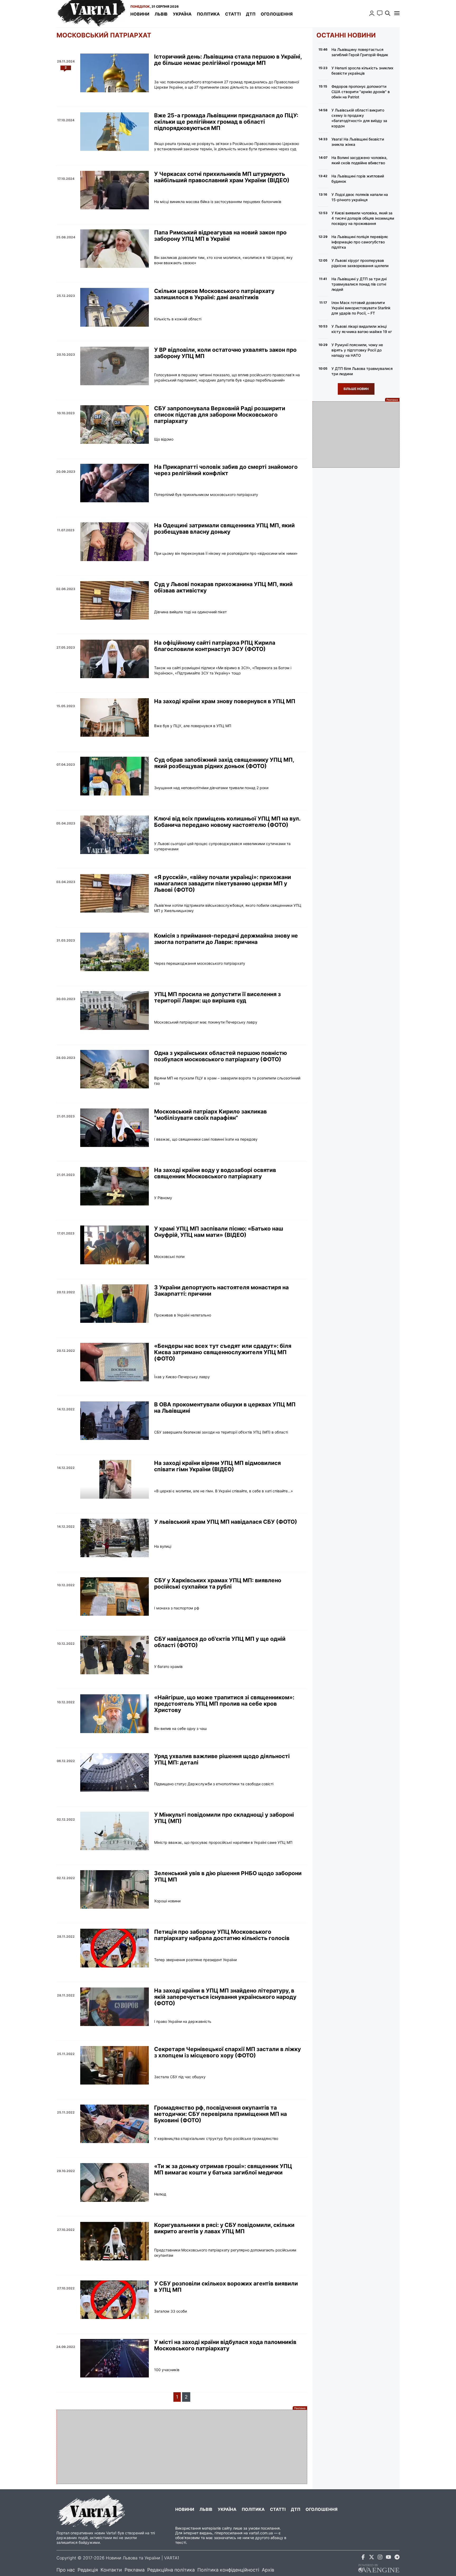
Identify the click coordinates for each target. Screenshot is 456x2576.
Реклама (135, 2570)
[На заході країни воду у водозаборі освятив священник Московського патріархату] (115, 1186)
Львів (161, 14)
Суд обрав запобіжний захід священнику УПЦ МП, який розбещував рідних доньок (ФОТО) (224, 763)
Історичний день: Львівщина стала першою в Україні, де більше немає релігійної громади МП (228, 60)
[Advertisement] (182, 2447)
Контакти (111, 2570)
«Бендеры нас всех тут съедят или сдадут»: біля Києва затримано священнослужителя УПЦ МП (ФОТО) (223, 1352)
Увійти (372, 13)
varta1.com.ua (261, 2533)
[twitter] (372, 2558)
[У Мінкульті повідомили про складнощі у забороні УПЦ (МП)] (115, 1831)
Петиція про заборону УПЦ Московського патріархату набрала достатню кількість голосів (222, 1935)
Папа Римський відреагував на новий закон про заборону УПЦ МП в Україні (220, 236)
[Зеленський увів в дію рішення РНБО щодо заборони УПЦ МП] (115, 1889)
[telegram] (397, 2558)
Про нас (66, 2570)
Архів (268, 2570)
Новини (140, 14)
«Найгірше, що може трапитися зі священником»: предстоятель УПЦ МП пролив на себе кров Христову (224, 1704)
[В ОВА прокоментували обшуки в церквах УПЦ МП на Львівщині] (115, 1421)
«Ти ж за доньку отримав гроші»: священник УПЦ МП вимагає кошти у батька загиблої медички (223, 2169)
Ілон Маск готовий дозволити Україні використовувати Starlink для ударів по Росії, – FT (361, 308)
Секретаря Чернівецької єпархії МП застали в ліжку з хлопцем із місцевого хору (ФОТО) (227, 2052)
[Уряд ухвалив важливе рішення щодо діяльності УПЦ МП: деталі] (115, 1772)
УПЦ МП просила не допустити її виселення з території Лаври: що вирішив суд (217, 997)
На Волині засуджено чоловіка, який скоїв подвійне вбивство (359, 160)
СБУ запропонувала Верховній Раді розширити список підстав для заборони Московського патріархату (220, 415)
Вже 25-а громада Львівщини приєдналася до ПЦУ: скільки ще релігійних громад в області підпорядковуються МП (226, 122)
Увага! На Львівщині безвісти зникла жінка (358, 142)
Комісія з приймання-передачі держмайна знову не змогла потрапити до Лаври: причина (226, 939)
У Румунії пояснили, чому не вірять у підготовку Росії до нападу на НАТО (357, 350)
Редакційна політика (171, 2570)
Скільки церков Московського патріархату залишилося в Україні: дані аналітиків (214, 294)
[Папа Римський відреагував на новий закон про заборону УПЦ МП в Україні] (115, 249)
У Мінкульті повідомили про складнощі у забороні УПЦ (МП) (224, 1818)
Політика (208, 14)
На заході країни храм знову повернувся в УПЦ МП (225, 701)
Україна (182, 14)
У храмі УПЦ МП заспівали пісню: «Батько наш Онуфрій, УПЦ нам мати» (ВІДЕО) (219, 1232)
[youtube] (388, 2558)
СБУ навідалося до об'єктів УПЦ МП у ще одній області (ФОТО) (220, 1642)
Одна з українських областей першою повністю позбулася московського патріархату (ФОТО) (220, 1056)
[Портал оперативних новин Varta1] (91, 14)
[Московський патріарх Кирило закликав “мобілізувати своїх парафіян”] (115, 1128)
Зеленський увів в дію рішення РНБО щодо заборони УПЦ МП (228, 1876)
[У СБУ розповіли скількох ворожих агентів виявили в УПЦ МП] (115, 2300)
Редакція (88, 2570)
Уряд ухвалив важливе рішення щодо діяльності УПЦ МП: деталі (222, 1759)
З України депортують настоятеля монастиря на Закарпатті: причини (221, 1291)
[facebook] (363, 2558)
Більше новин (356, 389)
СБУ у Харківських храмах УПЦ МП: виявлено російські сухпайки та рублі (218, 1584)
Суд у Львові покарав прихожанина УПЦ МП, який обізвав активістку (223, 587)
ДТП (251, 14)
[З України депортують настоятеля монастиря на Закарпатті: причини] (115, 1304)
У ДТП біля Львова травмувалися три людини (362, 371)
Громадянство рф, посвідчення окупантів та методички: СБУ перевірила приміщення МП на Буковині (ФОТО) (220, 2114)
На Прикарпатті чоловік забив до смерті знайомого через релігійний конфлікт (226, 470)
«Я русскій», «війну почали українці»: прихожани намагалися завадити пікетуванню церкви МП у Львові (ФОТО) (223, 884)
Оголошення (277, 14)
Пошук (388, 13)
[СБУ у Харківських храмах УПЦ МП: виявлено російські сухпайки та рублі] (115, 1596)
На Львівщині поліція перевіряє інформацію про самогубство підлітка (360, 242)
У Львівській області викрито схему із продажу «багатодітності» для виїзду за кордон (359, 118)
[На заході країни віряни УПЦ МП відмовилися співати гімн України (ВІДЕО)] (115, 1479)
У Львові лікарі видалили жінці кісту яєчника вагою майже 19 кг (362, 329)
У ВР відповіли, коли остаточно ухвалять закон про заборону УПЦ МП (225, 353)
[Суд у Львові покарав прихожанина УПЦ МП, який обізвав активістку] (115, 600)
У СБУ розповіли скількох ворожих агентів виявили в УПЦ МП (226, 2287)
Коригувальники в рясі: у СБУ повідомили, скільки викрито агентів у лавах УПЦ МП (224, 2228)
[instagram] (380, 2558)
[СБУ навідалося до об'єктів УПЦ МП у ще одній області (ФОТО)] (115, 1655)
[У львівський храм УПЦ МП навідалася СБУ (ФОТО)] (115, 1538)
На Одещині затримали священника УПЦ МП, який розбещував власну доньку (224, 529)
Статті (233, 14)
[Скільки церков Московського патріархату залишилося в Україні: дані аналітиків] (115, 307)
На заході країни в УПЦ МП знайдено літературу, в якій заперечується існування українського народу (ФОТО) (225, 1997)
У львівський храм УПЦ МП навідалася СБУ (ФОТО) (226, 1522)
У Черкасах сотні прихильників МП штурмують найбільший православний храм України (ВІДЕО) (222, 177)
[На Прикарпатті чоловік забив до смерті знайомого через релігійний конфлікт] (115, 483)
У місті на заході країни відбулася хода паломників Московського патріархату (225, 2345)
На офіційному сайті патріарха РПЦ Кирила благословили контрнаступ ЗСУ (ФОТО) (215, 646)
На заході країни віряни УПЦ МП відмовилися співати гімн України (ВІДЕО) (217, 1466)
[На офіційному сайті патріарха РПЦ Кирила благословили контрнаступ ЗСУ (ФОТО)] (115, 659)
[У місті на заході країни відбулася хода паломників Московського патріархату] (115, 2358)
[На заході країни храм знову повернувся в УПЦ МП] (115, 717)
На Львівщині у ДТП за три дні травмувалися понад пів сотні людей (359, 284)
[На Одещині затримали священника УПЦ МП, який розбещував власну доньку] (115, 542)
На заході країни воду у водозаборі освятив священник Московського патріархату (215, 1173)
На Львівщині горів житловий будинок (358, 179)
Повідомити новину (380, 13)
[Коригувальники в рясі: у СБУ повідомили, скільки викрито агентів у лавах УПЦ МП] (115, 2241)
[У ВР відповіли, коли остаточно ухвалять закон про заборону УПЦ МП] (115, 366)
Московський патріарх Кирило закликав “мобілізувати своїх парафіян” (210, 1115)
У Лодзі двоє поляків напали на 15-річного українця (360, 197)
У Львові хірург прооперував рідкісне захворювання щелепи (360, 263)
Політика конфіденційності (228, 2570)
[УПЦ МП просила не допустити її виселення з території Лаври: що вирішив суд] (115, 1010)
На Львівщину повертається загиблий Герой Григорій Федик (360, 52)
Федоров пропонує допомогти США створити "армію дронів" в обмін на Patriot (361, 92)
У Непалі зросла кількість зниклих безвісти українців (362, 71)
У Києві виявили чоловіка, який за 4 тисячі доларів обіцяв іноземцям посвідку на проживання (363, 218)
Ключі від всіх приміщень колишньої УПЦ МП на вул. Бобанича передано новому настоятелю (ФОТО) (227, 822)
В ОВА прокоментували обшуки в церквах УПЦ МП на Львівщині (225, 1408)
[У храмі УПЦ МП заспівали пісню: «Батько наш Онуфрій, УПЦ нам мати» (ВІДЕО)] (115, 1245)
